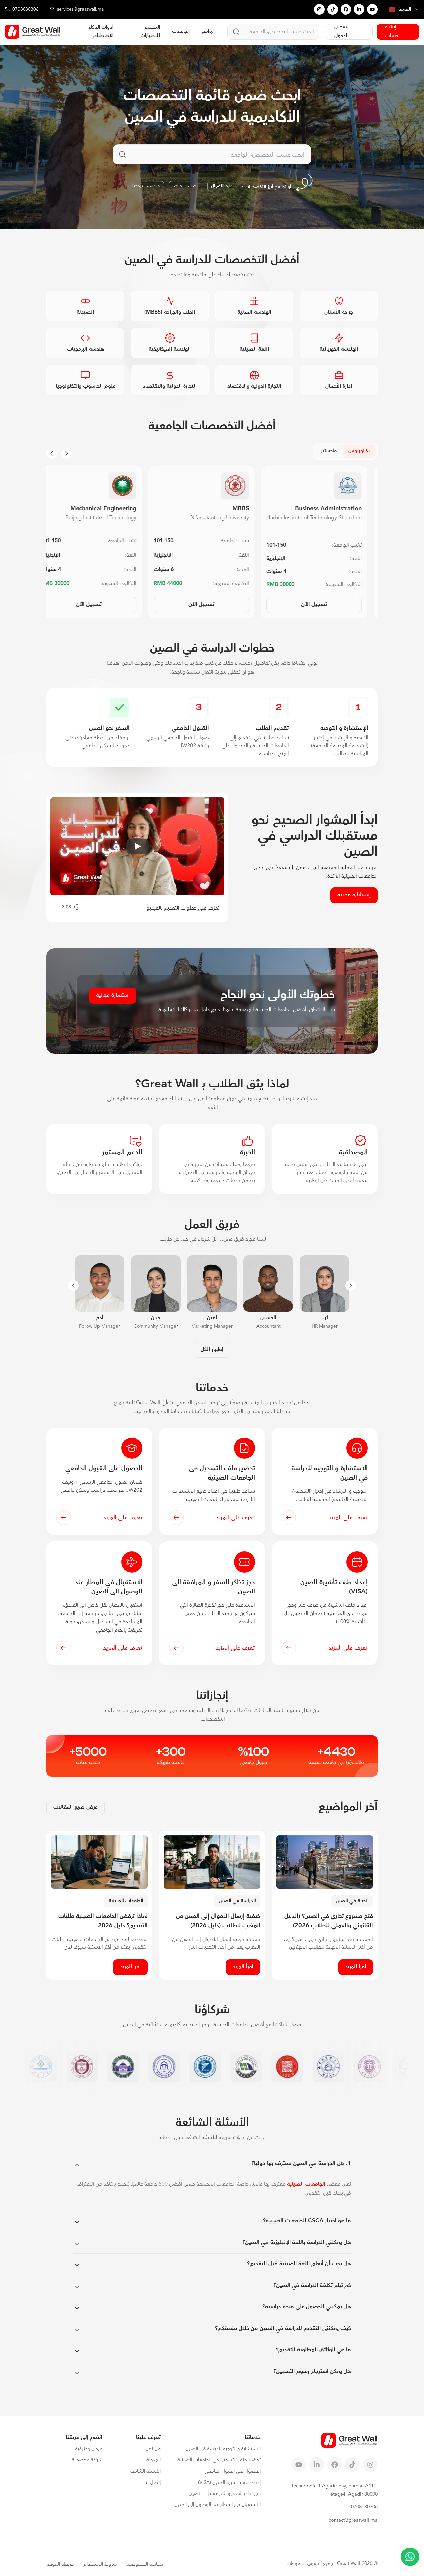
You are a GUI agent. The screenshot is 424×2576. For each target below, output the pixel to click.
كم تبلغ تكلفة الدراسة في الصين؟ (312, 2285)
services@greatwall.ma (80, 9)
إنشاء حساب (392, 32)
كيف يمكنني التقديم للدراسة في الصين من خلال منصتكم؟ (283, 2328)
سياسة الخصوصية (145, 2564)
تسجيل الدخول (342, 32)
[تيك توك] (333, 9)
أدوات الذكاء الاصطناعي (101, 31)
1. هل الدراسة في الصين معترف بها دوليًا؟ (301, 2163)
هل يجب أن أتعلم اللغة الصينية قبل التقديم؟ (299, 2264)
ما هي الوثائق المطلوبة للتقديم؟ (313, 2350)
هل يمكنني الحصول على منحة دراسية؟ (307, 2307)
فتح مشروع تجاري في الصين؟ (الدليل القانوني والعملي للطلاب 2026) (329, 1921)
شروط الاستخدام (100, 2564)
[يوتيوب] (372, 9)
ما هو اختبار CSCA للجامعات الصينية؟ (307, 2221)
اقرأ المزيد (356, 1967)
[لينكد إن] (359, 9)
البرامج (208, 31)
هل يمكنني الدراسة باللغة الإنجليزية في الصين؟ (297, 2242)
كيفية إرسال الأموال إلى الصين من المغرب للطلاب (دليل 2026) (218, 1921)
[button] (273, 32)
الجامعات (181, 31)
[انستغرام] (319, 9)
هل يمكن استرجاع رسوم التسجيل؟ (312, 2371)
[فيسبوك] (346, 9)
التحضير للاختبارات (150, 31)
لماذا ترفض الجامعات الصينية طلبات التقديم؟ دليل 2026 (103, 1921)
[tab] (359, 451)
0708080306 (26, 9)
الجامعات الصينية (306, 2184)
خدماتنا (253, 2437)
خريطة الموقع (60, 2564)
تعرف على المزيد (348, 1518)
